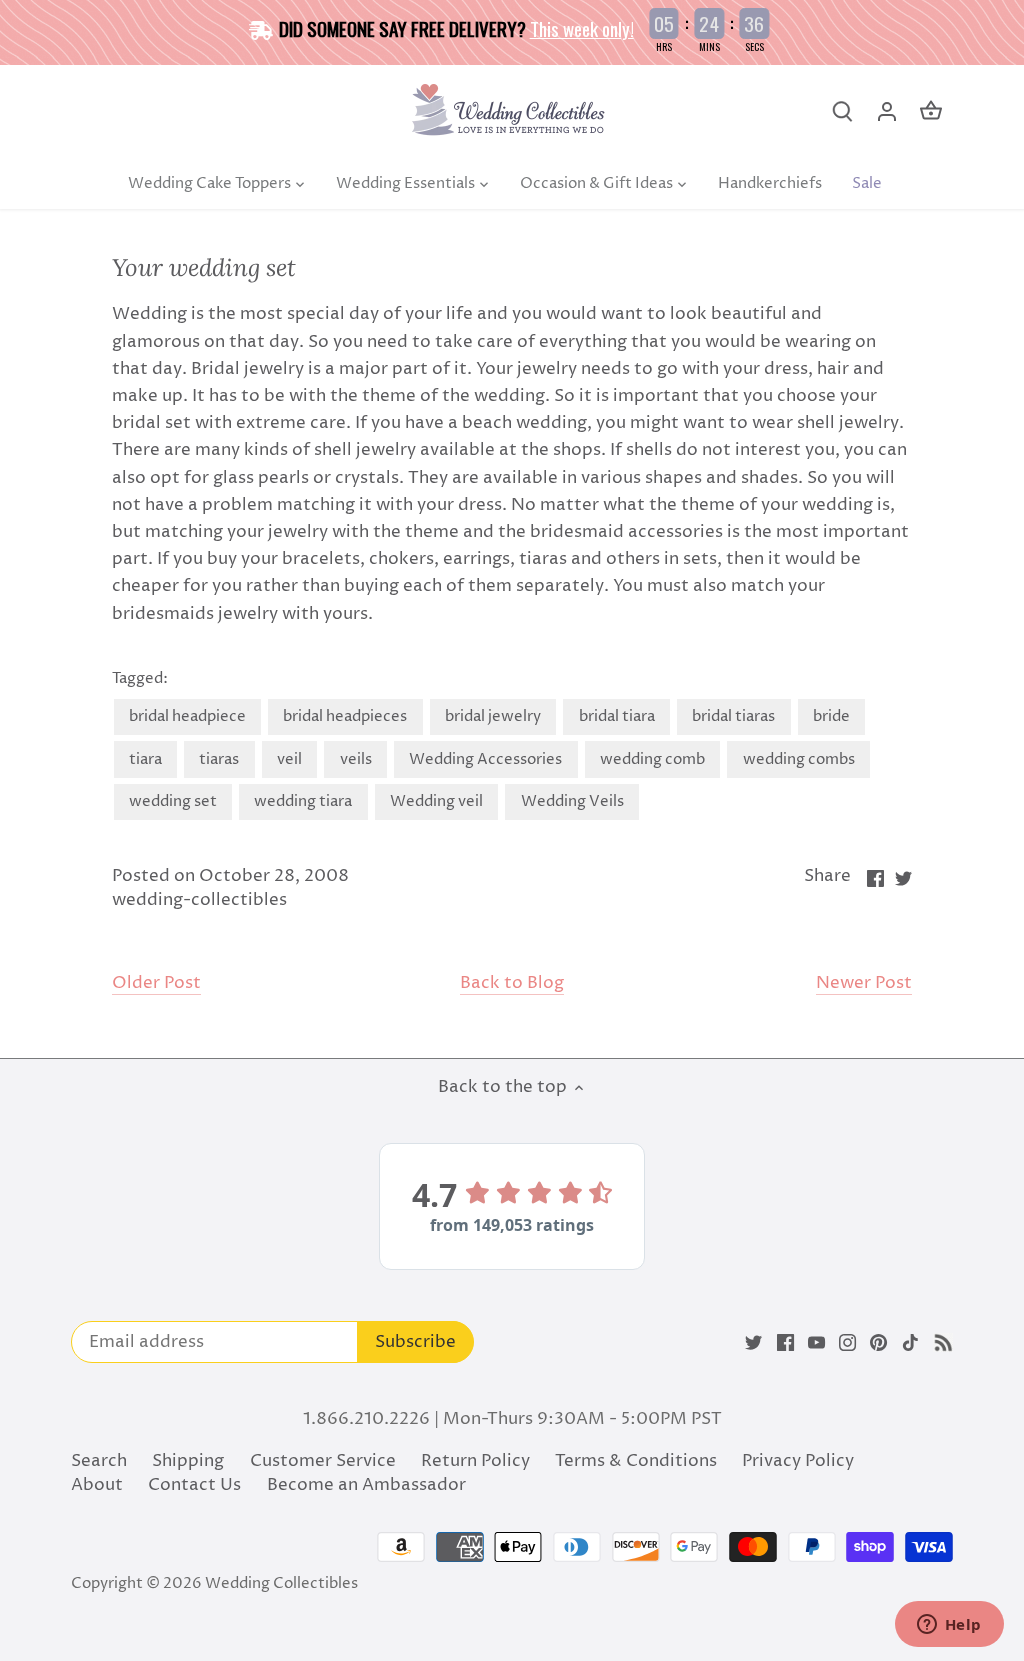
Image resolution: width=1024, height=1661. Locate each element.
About (97, 1485)
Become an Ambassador (366, 1485)
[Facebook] (785, 1343)
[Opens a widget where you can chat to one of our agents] (949, 1626)
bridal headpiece (187, 716)
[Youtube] (816, 1343)
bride (831, 716)
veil (289, 759)
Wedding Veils (572, 801)
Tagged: (140, 679)
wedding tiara (303, 801)
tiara (145, 759)
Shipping (188, 1461)
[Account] (887, 111)
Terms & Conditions (636, 1461)
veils (356, 759)
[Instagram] (847, 1343)
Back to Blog (512, 983)
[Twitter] (753, 1343)
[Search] (843, 111)
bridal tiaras (733, 716)
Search (99, 1461)
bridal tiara (617, 716)
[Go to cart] (931, 111)
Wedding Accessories (485, 759)
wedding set (173, 801)
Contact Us (194, 1485)
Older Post (156, 983)
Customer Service (323, 1461)
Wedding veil (436, 801)
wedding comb (652, 759)
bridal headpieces (345, 716)
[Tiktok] (910, 1343)
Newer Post (864, 983)
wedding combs (799, 759)
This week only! (582, 28)
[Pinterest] (878, 1343)
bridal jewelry (493, 716)
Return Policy (475, 1461)
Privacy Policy (798, 1461)
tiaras (219, 759)
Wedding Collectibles (281, 1583)
